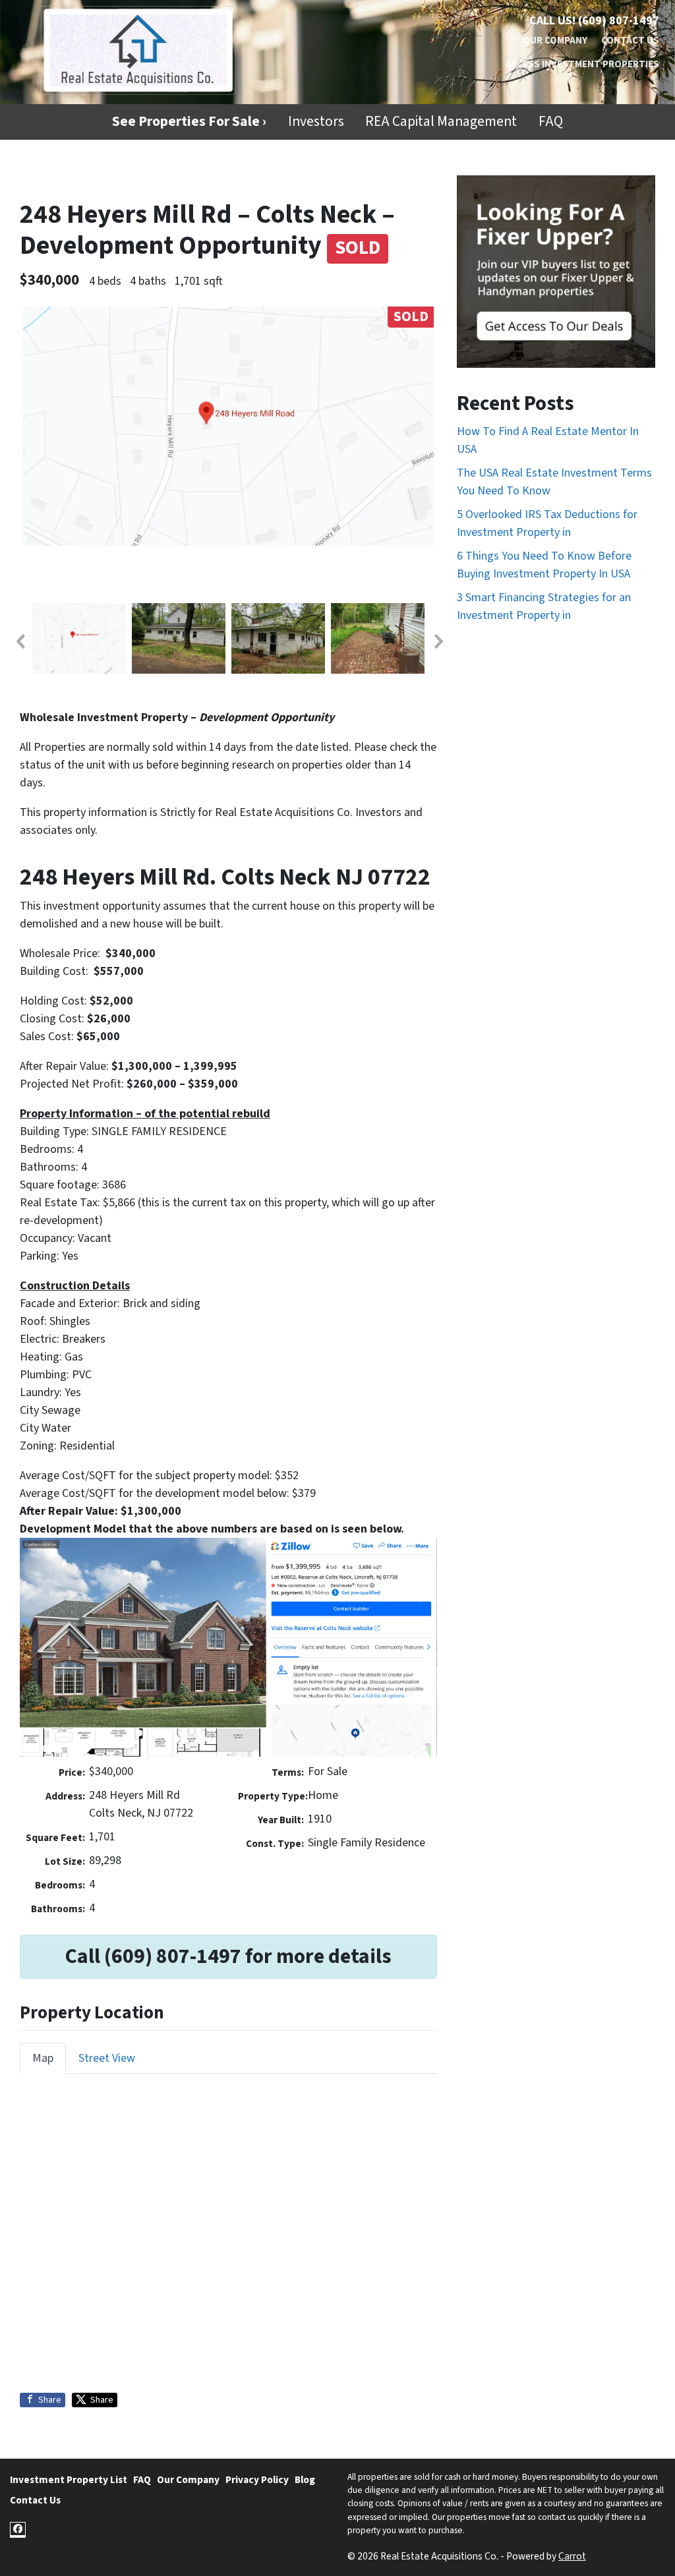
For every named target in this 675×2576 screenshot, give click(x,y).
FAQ (551, 122)
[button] (20, 641)
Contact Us (630, 40)
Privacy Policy (257, 2480)
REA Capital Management (441, 122)
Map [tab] (43, 2058)
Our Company (555, 40)
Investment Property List (69, 2480)
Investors (316, 122)
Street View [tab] (107, 2058)
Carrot (572, 2556)
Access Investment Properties (582, 64)
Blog (305, 2480)
